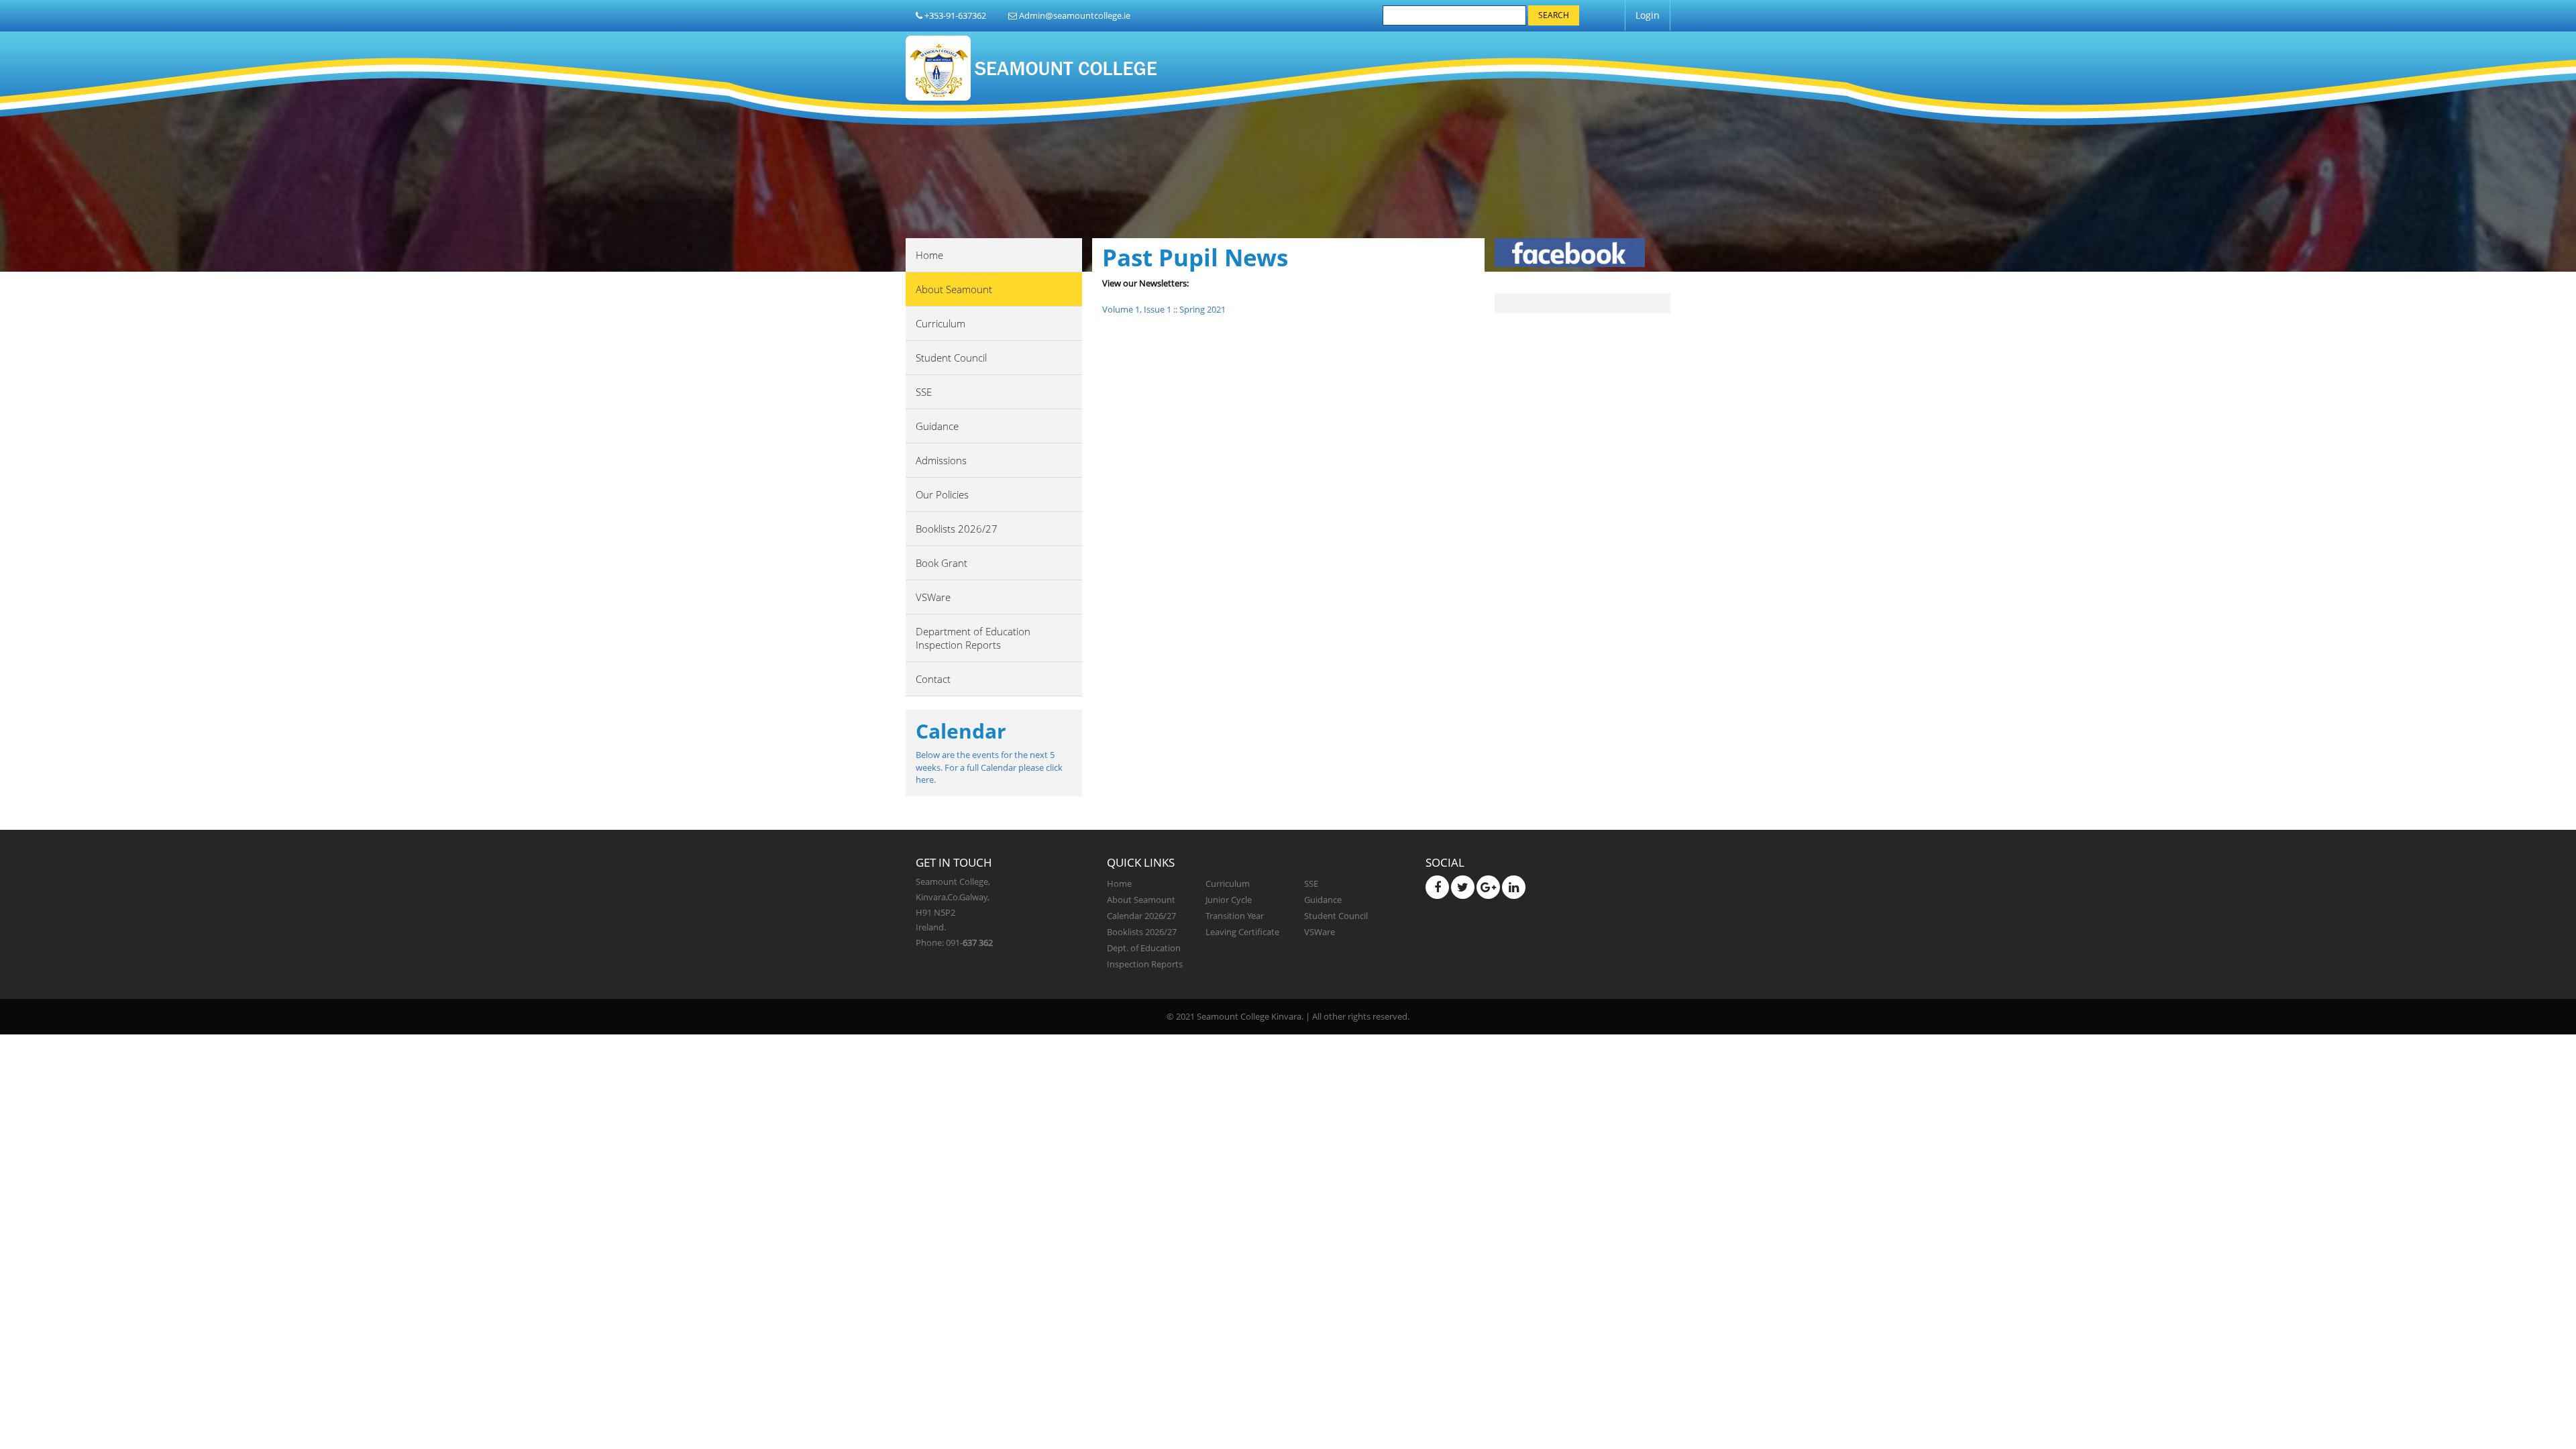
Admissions (941, 460)
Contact (933, 679)
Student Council (951, 358)
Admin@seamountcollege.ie (1074, 15)
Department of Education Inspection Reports (973, 638)
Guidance (937, 426)
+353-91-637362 (954, 15)
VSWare (933, 597)
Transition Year (1235, 916)
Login (1648, 15)
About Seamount (954, 289)
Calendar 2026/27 (1141, 916)
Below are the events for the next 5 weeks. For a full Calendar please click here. (989, 767)
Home (929, 255)
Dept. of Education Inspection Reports (1145, 956)
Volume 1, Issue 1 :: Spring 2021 (1164, 309)
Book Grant (942, 563)
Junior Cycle (1229, 900)
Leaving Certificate (1242, 932)
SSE (924, 392)
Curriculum (941, 323)
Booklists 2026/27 (957, 529)
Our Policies (942, 494)
